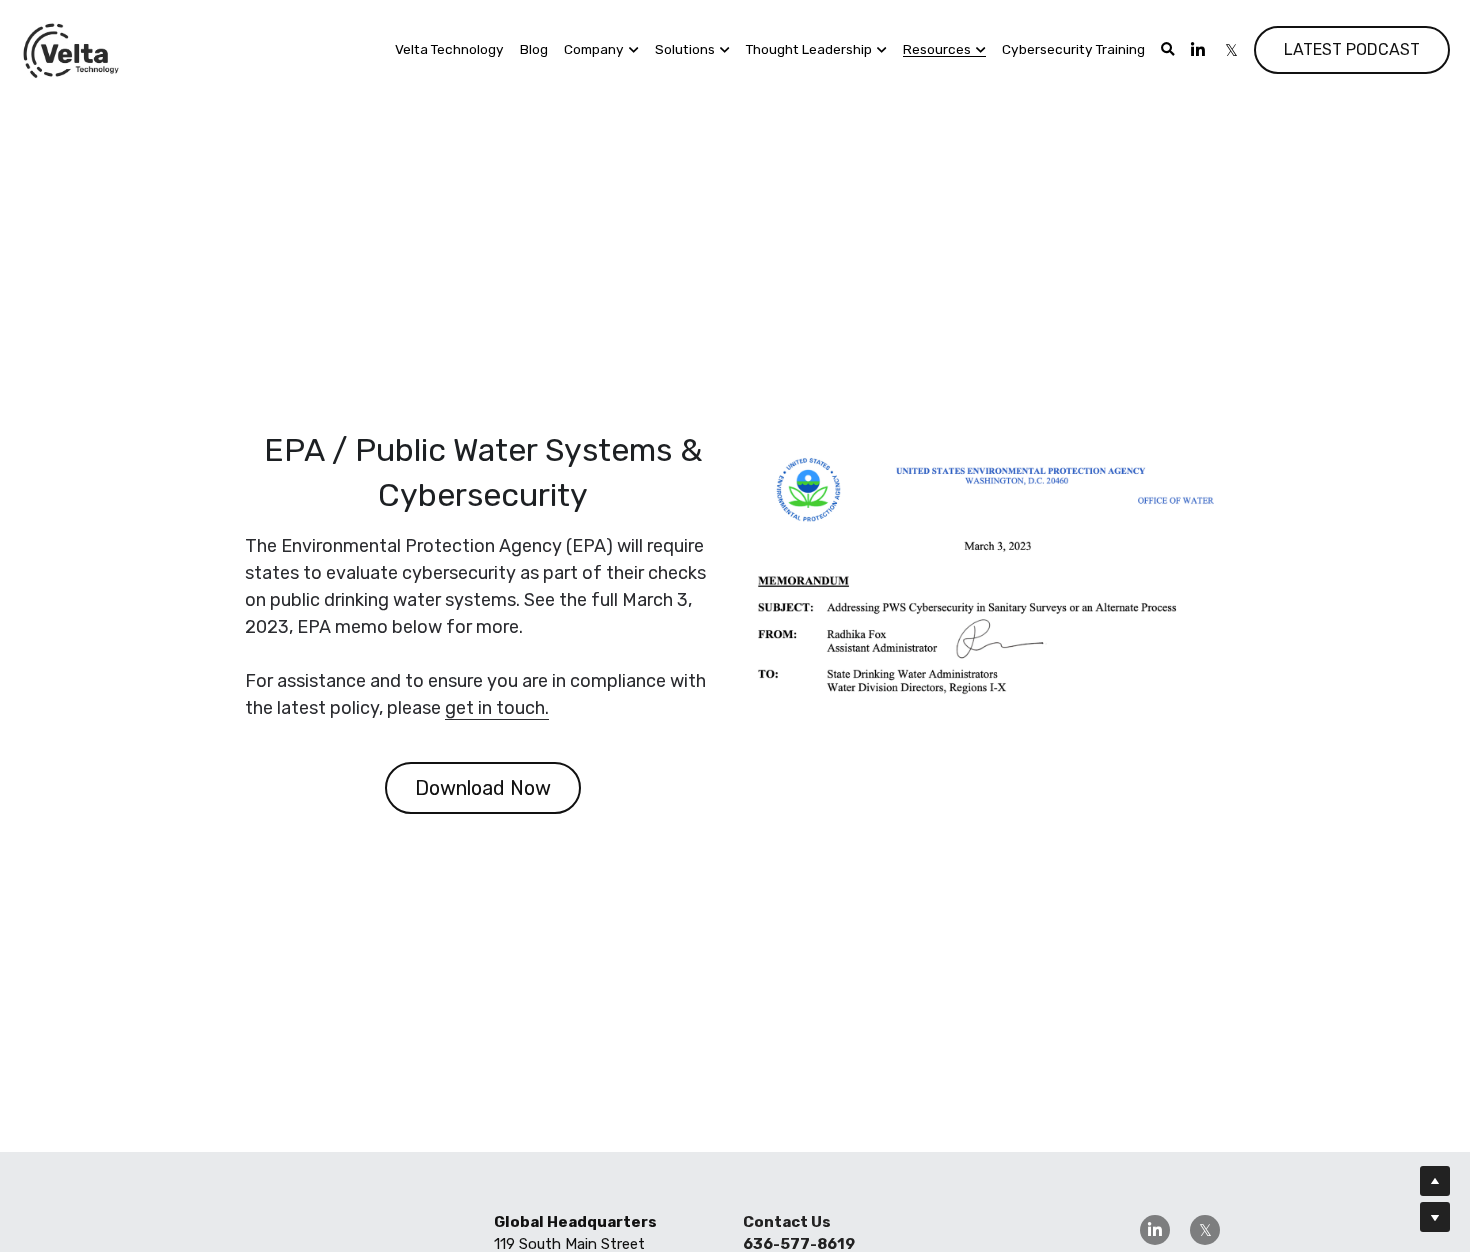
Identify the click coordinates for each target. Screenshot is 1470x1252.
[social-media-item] (1155, 1230)
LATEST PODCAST (1352, 49)
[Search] (1168, 50)
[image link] (71, 48)
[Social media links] (1198, 50)
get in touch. (497, 708)
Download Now (483, 788)
